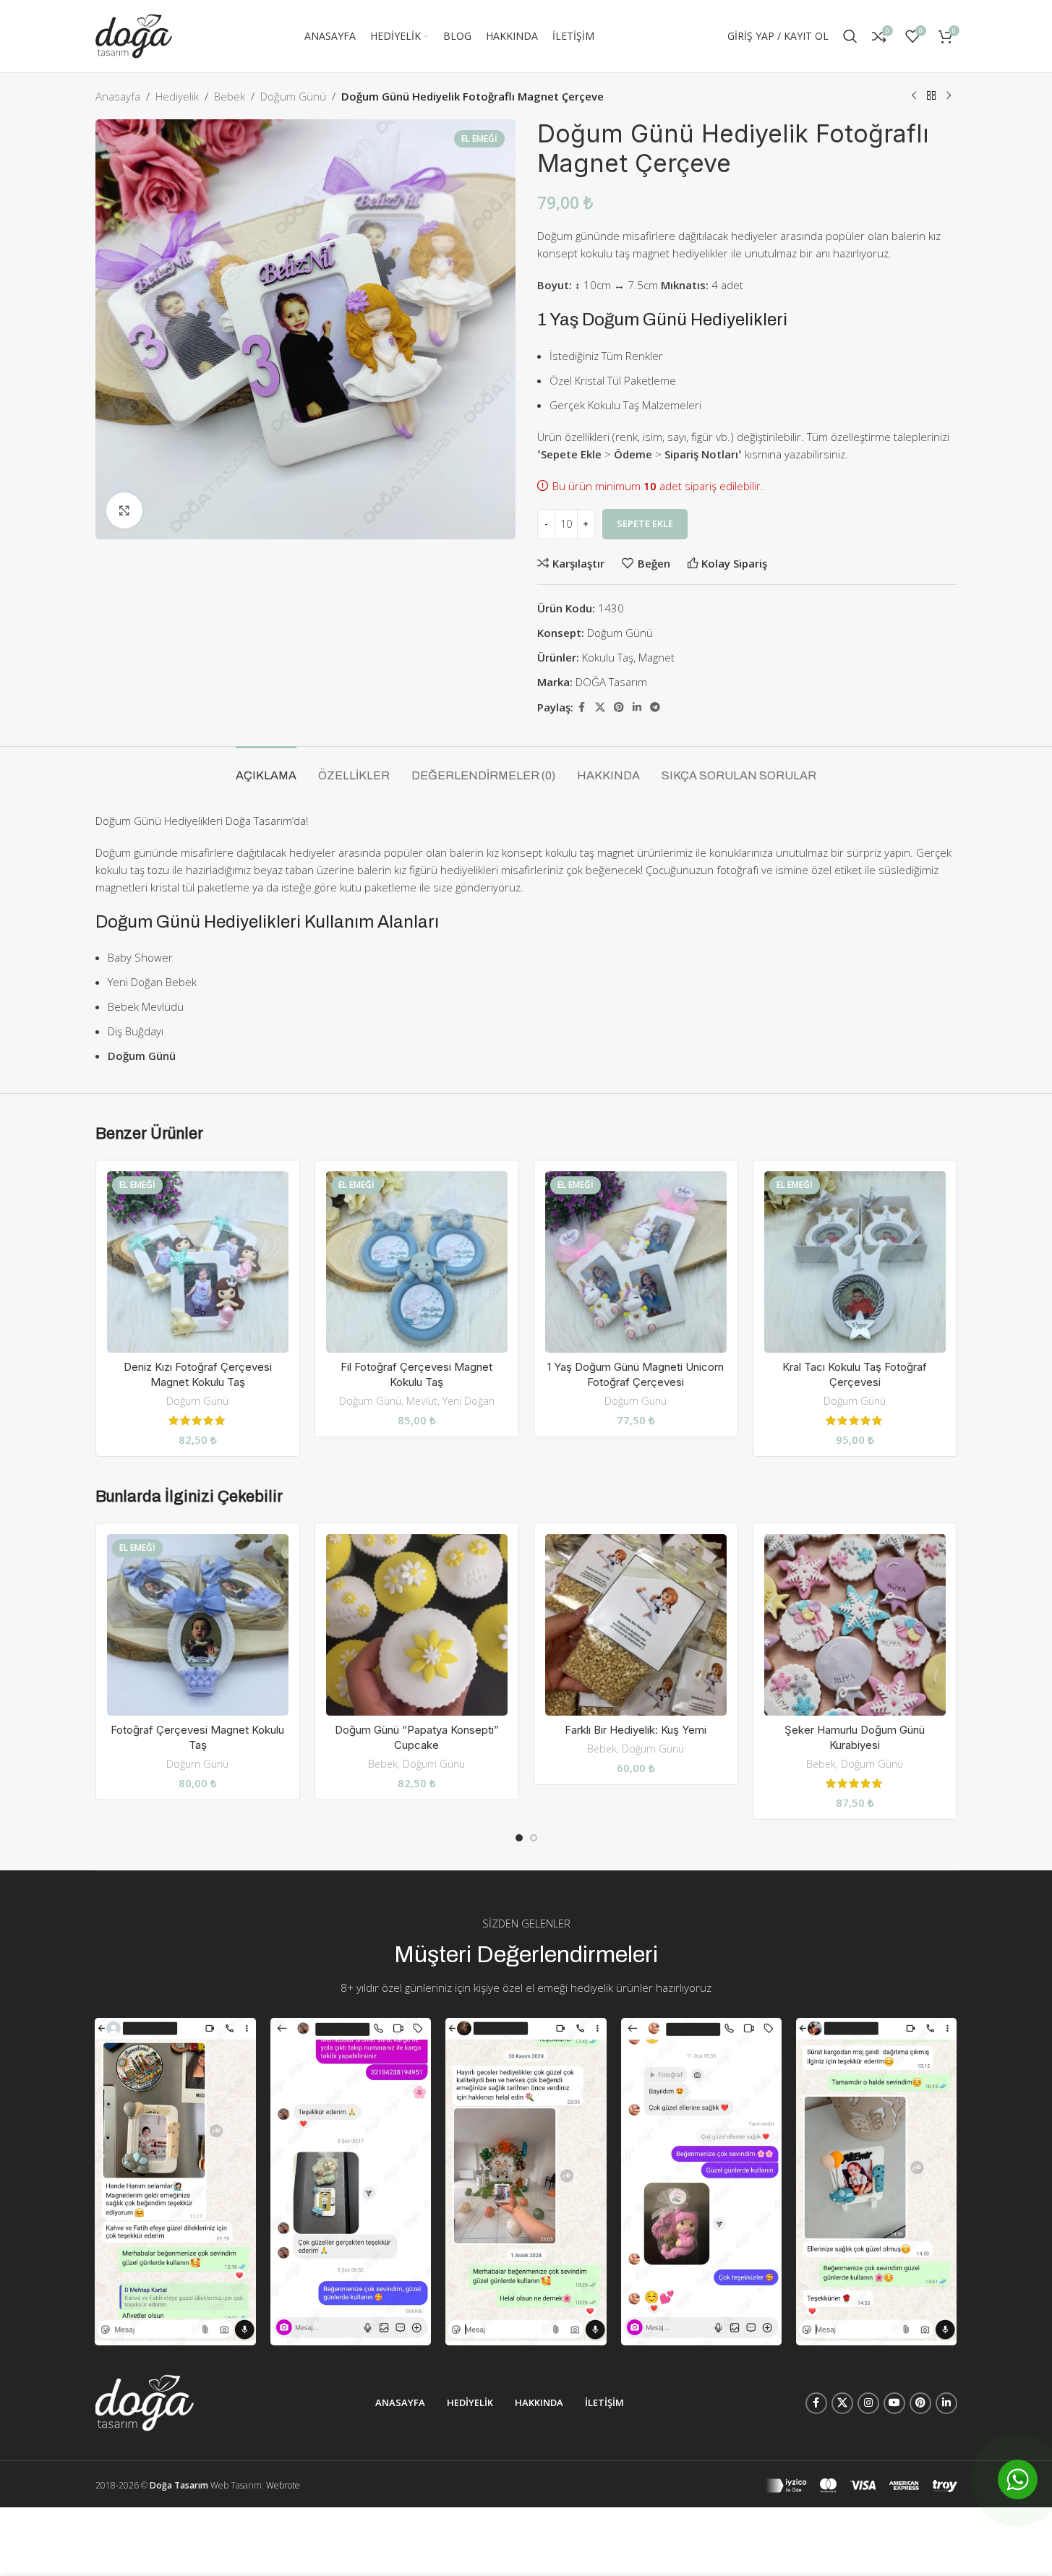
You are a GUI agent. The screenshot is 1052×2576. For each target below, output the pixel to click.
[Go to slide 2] (534, 1838)
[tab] (266, 768)
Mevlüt (422, 1401)
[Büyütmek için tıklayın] (124, 510)
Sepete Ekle (645, 523)
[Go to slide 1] (519, 1838)
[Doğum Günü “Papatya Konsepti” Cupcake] (417, 1625)
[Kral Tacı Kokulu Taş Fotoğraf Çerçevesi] (855, 1262)
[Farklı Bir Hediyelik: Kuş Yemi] (636, 1625)
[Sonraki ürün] (949, 96)
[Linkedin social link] (637, 707)
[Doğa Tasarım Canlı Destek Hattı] (1018, 2479)
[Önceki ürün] (914, 96)
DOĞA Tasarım (611, 682)
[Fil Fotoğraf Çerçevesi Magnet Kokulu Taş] (417, 1262)
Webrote (283, 2485)
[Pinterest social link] (619, 707)
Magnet (657, 657)
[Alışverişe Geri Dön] (931, 96)
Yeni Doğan (469, 1401)
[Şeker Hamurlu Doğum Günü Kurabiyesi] (855, 1625)
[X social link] (600, 707)
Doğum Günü (293, 96)
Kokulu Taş (608, 657)
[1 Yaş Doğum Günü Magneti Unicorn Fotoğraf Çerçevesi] (636, 1262)
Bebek (230, 96)
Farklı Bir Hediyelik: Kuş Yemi (636, 1730)
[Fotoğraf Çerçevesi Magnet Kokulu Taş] (198, 1625)
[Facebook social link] (582, 707)
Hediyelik (177, 96)
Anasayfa (118, 96)
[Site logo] (134, 35)
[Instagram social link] (868, 2403)
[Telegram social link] (655, 707)
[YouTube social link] (894, 2403)
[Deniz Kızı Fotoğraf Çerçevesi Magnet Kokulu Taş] (198, 1262)
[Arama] (850, 36)
